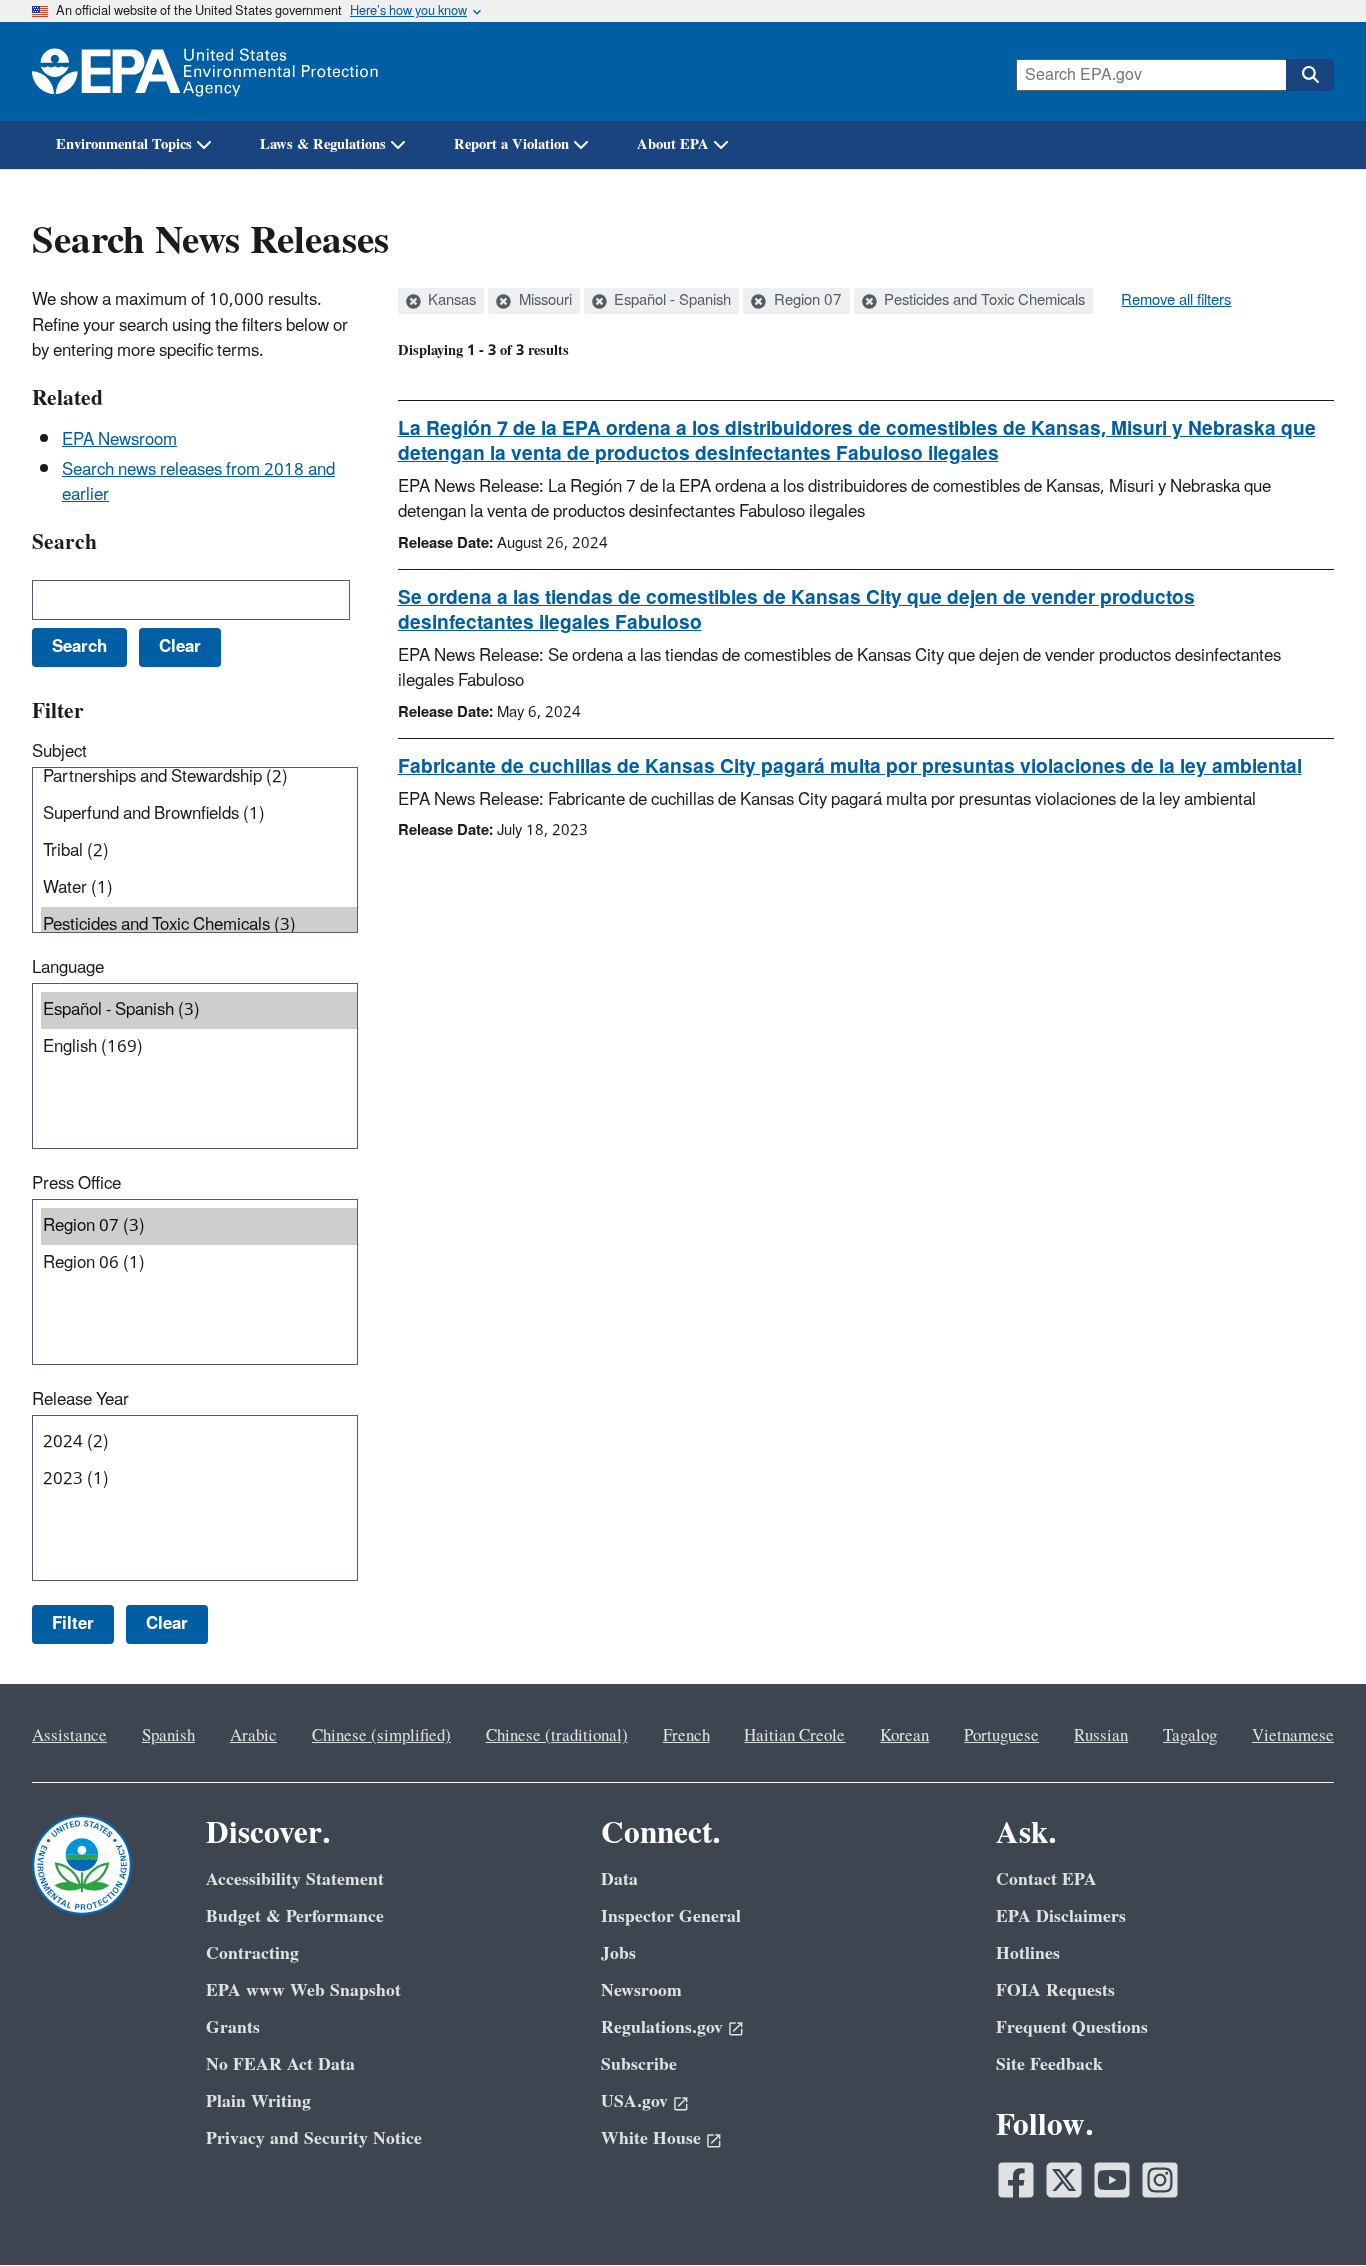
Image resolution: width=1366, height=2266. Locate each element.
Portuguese (1001, 1736)
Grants (233, 2027)
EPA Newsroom (119, 440)
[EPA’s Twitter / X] (1064, 2180)
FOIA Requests (1055, 1990)
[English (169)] (199, 1047)
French (686, 1736)
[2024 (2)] (199, 1442)
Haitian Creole (794, 1736)
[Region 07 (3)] (199, 1226)
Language (68, 968)
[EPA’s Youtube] (1112, 2180)
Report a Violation (511, 144)
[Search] (1310, 75)
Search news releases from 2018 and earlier (198, 482)
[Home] (205, 71)
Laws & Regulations (323, 144)
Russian (1101, 1736)
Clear (167, 1624)
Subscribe (639, 2064)
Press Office (76, 1184)
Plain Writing (258, 2101)
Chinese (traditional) (557, 1736)
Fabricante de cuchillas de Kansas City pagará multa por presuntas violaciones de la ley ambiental (850, 767)
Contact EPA (1046, 1879)
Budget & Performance (295, 1916)
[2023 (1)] (199, 1479)
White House (651, 2138)
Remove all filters (1176, 301)
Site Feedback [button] (1049, 2064)
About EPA (673, 144)
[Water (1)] (199, 888)
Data (619, 1879)
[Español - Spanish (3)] (199, 1010)
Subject (59, 752)
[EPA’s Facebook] (1016, 2180)
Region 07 (806, 301)
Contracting (252, 1953)
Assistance (69, 1736)
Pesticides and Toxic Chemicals (982, 301)
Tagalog (1190, 1736)
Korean (904, 1736)
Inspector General (671, 1916)
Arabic (253, 1736)
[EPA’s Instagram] (1160, 2180)
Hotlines (1028, 1953)
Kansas (450, 301)
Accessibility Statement (295, 1879)
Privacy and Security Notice (314, 2138)
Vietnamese (1293, 1736)
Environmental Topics (124, 144)
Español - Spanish (670, 301)
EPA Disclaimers (1061, 1916)
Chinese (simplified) (381, 1736)
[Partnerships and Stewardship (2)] (199, 777)
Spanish (168, 1736)
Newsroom (641, 1990)
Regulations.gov (662, 2027)
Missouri (543, 301)
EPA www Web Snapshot (303, 1990)
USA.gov (634, 2101)
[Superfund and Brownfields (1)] (199, 814)
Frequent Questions (1072, 2027)
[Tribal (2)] (199, 851)
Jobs (618, 1953)
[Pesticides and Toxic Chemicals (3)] (199, 925)
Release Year (80, 1400)
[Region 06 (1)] (199, 1263)
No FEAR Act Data (280, 2064)
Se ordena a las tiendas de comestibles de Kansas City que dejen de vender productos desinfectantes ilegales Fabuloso (796, 610)
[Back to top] (1311, 2211)
